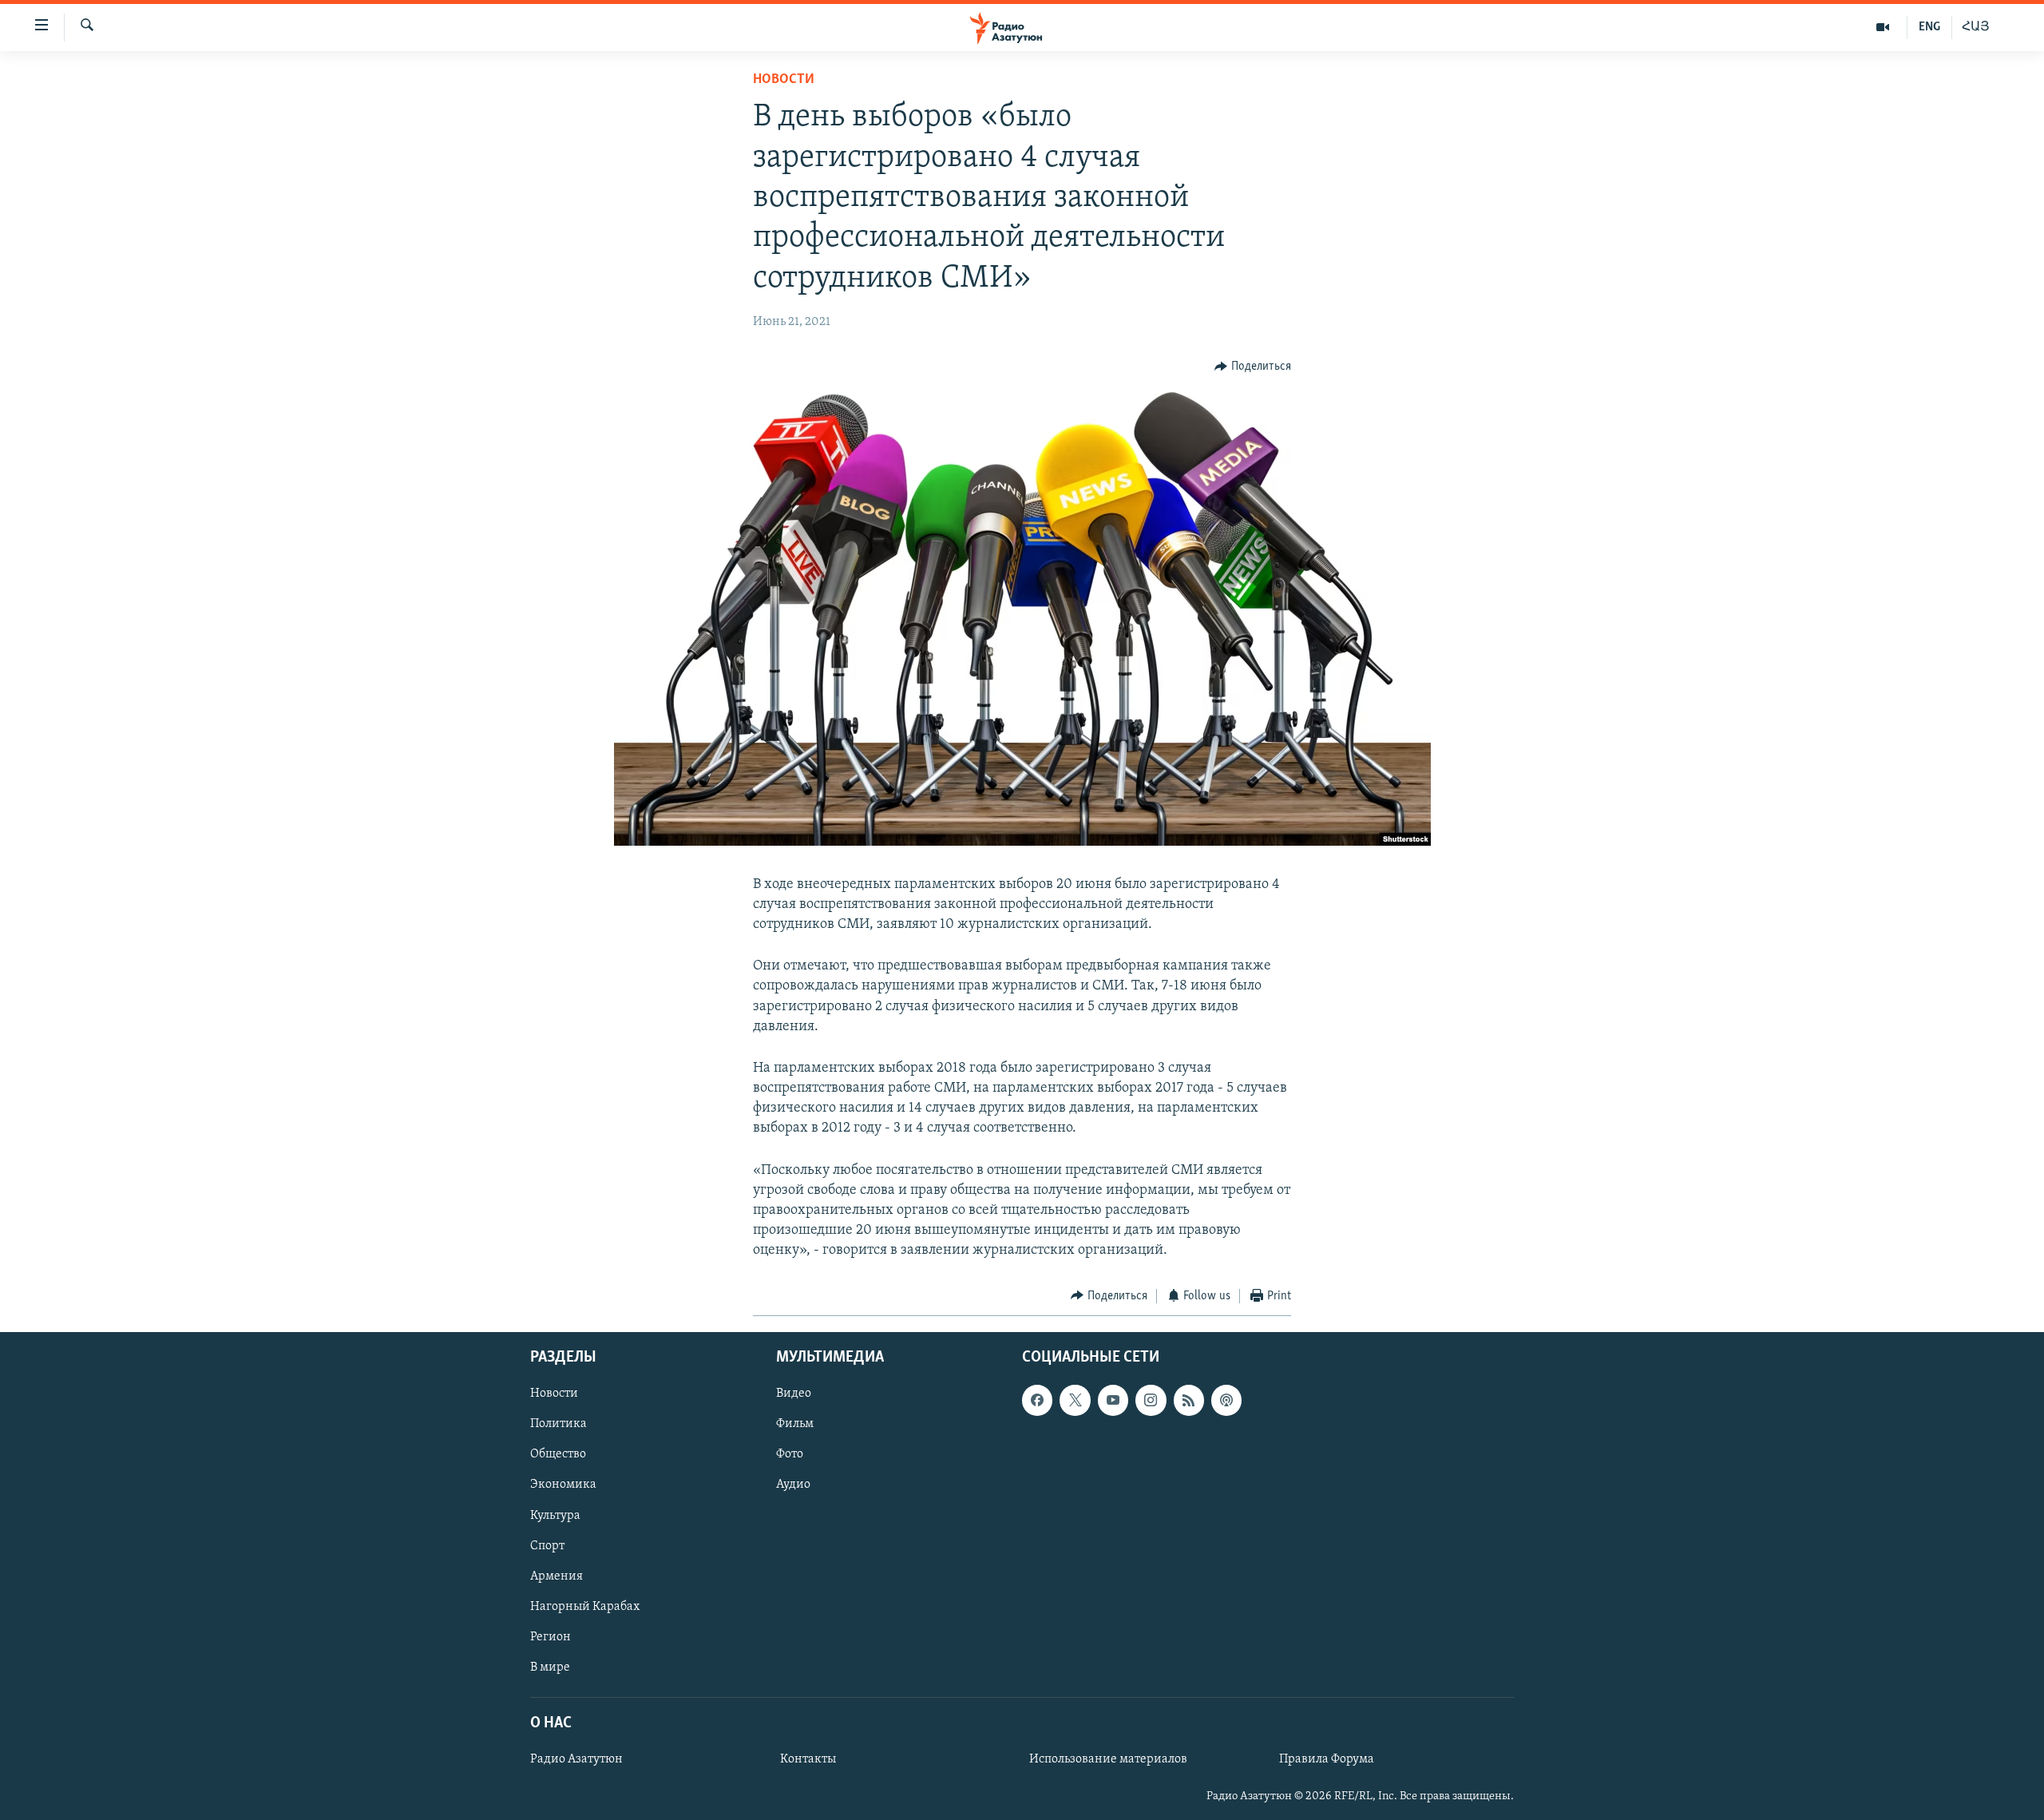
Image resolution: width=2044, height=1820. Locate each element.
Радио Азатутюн (576, 1759)
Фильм (795, 1424)
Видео (794, 1394)
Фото (790, 1455)
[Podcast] (1226, 1400)
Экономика (563, 1485)
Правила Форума (1327, 1759)
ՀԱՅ (1976, 27)
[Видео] (1883, 27)
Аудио (793, 1485)
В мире (550, 1667)
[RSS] (1189, 1400)
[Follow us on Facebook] (1037, 1400)
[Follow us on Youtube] (1113, 1400)
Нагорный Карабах (585, 1607)
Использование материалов (1108, 1759)
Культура (555, 1516)
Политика (559, 1424)
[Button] (1253, 367)
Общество (558, 1455)
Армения (557, 1576)
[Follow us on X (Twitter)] (1075, 1400)
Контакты (808, 1759)
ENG (1929, 27)
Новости (784, 80)
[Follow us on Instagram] (1151, 1400)
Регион (551, 1637)
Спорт (547, 1546)
